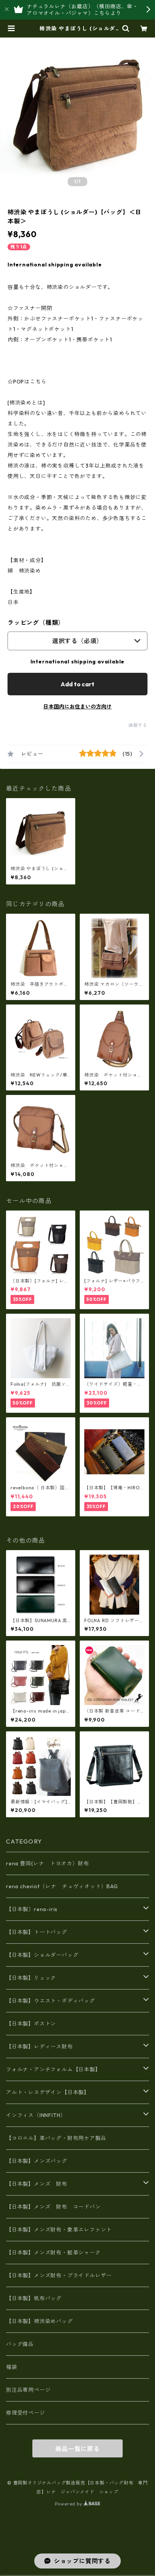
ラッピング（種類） (36, 623)
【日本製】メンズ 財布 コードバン (53, 2207)
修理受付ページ (26, 2413)
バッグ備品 (20, 2344)
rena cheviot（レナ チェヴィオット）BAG (62, 1886)
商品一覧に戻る (77, 2449)
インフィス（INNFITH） (36, 2115)
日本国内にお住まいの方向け (77, 707)
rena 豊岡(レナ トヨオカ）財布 (47, 1863)
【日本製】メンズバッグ (37, 2161)
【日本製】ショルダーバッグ (42, 1955)
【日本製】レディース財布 (40, 2047)
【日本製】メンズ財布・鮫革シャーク (53, 2253)
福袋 (12, 2367)
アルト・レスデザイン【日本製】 (48, 2092)
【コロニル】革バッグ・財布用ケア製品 (56, 2138)
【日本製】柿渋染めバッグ (40, 2321)
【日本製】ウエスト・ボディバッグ (51, 2001)
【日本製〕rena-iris (32, 1909)
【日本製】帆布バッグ (37, 2298)
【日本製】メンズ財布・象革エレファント (59, 2230)
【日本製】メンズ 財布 (40, 2184)
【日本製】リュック (31, 1978)
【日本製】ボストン (31, 2024)
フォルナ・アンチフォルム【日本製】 (53, 2069)
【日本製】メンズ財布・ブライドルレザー (59, 2275)
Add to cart (77, 684)
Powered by (69, 2504)
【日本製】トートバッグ (37, 1932)
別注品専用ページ (28, 2390)
